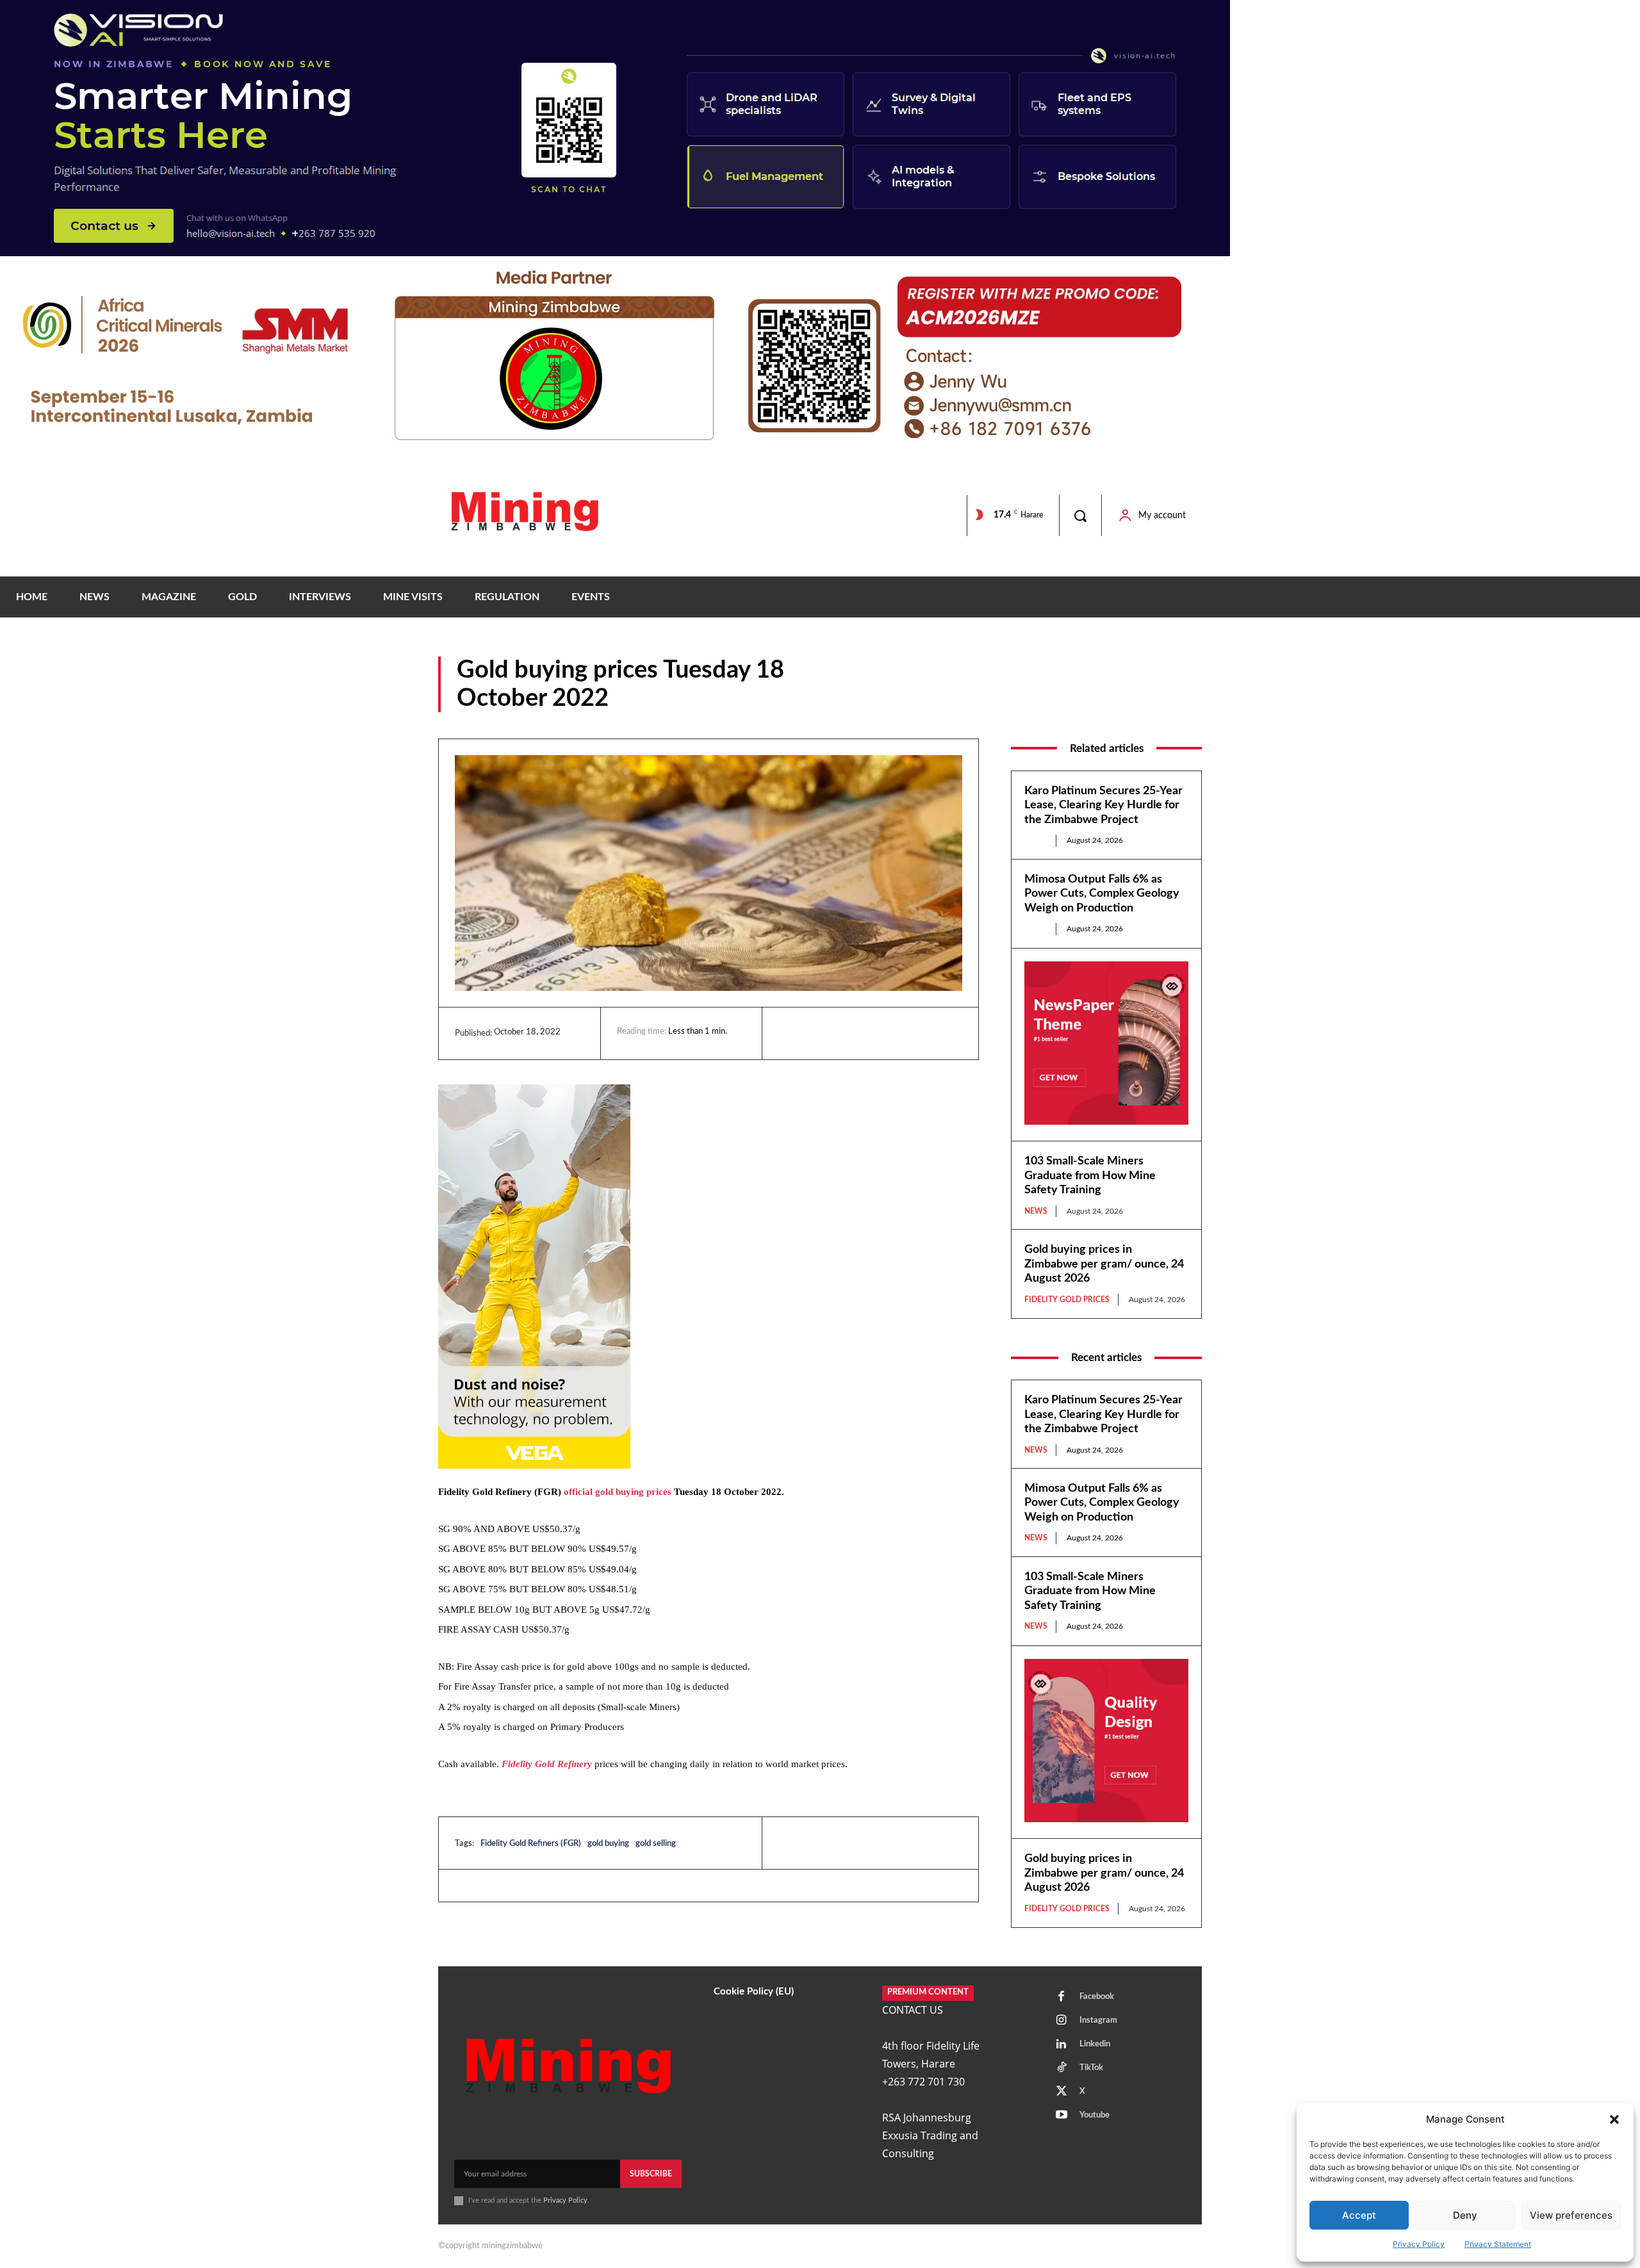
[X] (850, 1033)
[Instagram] (1062, 2021)
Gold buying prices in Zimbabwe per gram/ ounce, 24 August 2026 (1104, 1264)
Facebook (1097, 1997)
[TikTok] (1062, 2068)
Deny (1465, 2215)
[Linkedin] (791, 1033)
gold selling (656, 1844)
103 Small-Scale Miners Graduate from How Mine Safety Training (1090, 1176)
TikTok (1091, 2068)
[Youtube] (1062, 2116)
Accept (1359, 2215)
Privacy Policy (1419, 2244)
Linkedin (1095, 2044)
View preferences (1571, 2215)
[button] (1614, 2119)
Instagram (1098, 2020)
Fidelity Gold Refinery (547, 1764)
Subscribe (651, 2174)
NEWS (1188, 703)
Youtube (1095, 2115)
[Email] (909, 1033)
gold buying (608, 1844)
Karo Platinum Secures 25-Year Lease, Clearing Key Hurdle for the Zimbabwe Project (1103, 805)
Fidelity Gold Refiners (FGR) (531, 1844)
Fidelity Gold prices (1121, 703)
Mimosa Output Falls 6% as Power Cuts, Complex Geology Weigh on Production (1102, 894)
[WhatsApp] (880, 1033)
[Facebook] (821, 1033)
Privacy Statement (1498, 2244)
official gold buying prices (618, 1492)
